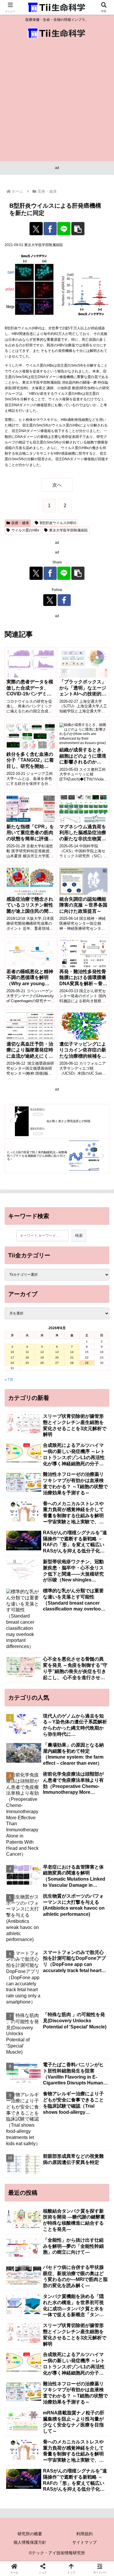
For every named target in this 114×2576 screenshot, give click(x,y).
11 (27, 1352)
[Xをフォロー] (50, 600)
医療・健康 (20, 523)
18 (27, 1358)
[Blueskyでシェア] (70, 1841)
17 (12, 1358)
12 (42, 1352)
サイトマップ (84, 2542)
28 (72, 1363)
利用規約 (84, 2534)
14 (72, 1352)
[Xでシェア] (36, 229)
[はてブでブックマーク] (95, 1858)
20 (57, 1358)
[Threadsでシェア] (44, 1858)
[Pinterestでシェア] (44, 1874)
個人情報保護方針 (30, 2542)
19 (42, 1358)
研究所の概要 (30, 2534)
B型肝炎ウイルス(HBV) (58, 523)
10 (12, 1352)
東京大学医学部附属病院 (68, 530)
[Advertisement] (57, 101)
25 (27, 1363)
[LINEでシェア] (64, 229)
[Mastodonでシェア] (44, 1841)
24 (12, 1363)
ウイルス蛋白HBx (25, 530)
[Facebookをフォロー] (64, 600)
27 (57, 1363)
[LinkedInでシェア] (70, 1874)
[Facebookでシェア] (50, 229)
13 (57, 1352)
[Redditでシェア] (70, 1858)
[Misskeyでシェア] (95, 1841)
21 (72, 1358)
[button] (78, 229)
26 (42, 1363)
